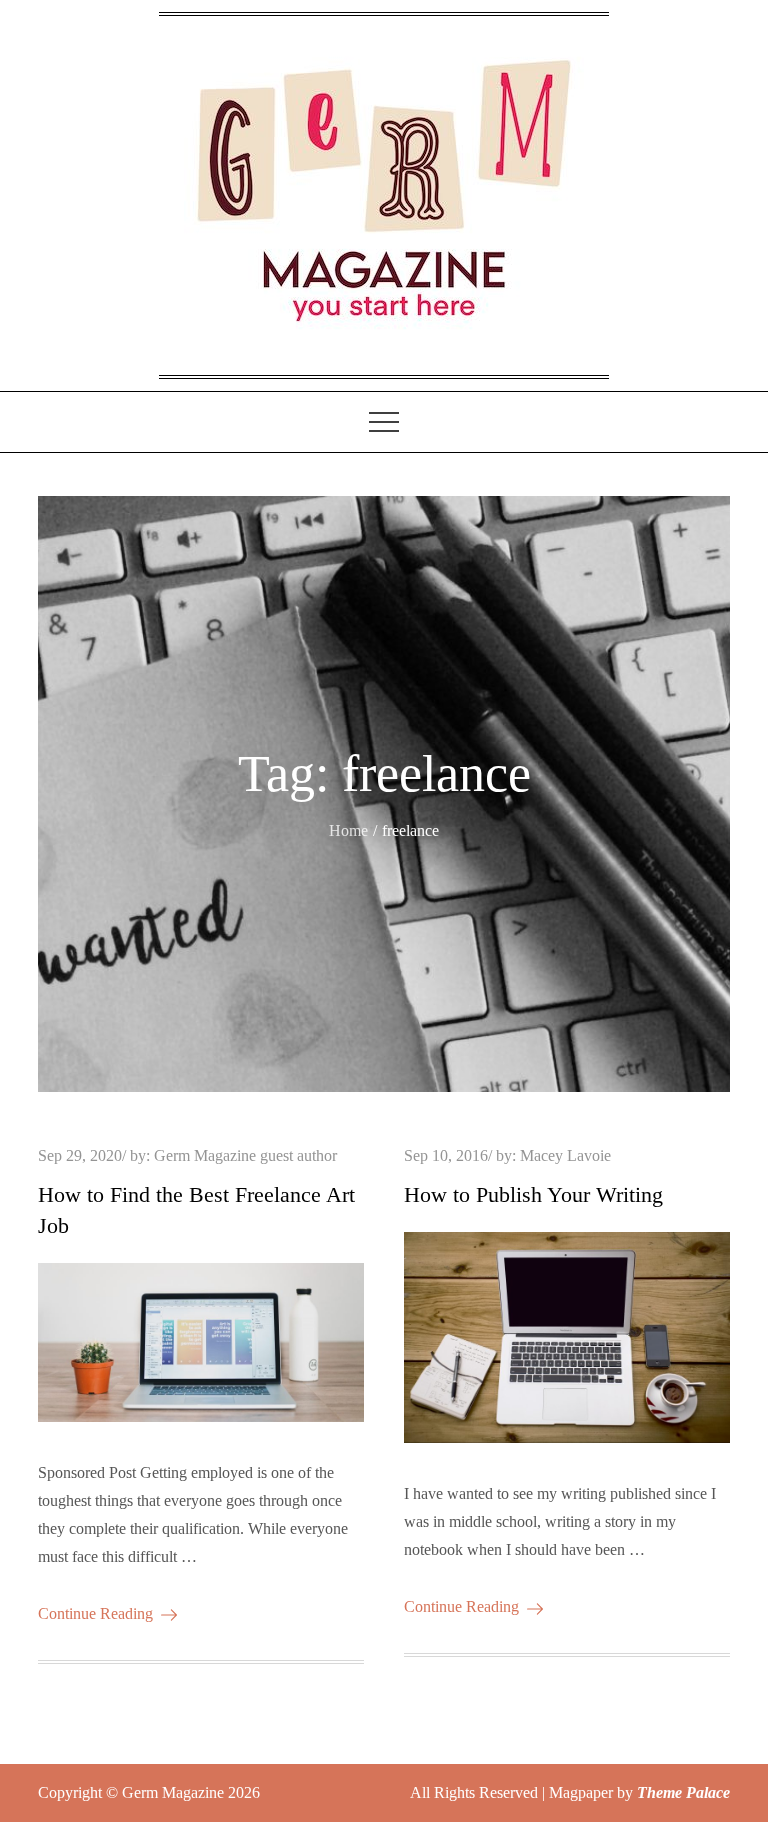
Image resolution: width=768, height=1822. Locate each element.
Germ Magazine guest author (245, 1155)
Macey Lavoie (565, 1155)
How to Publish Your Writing (533, 1194)
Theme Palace (683, 1792)
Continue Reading (95, 1613)
